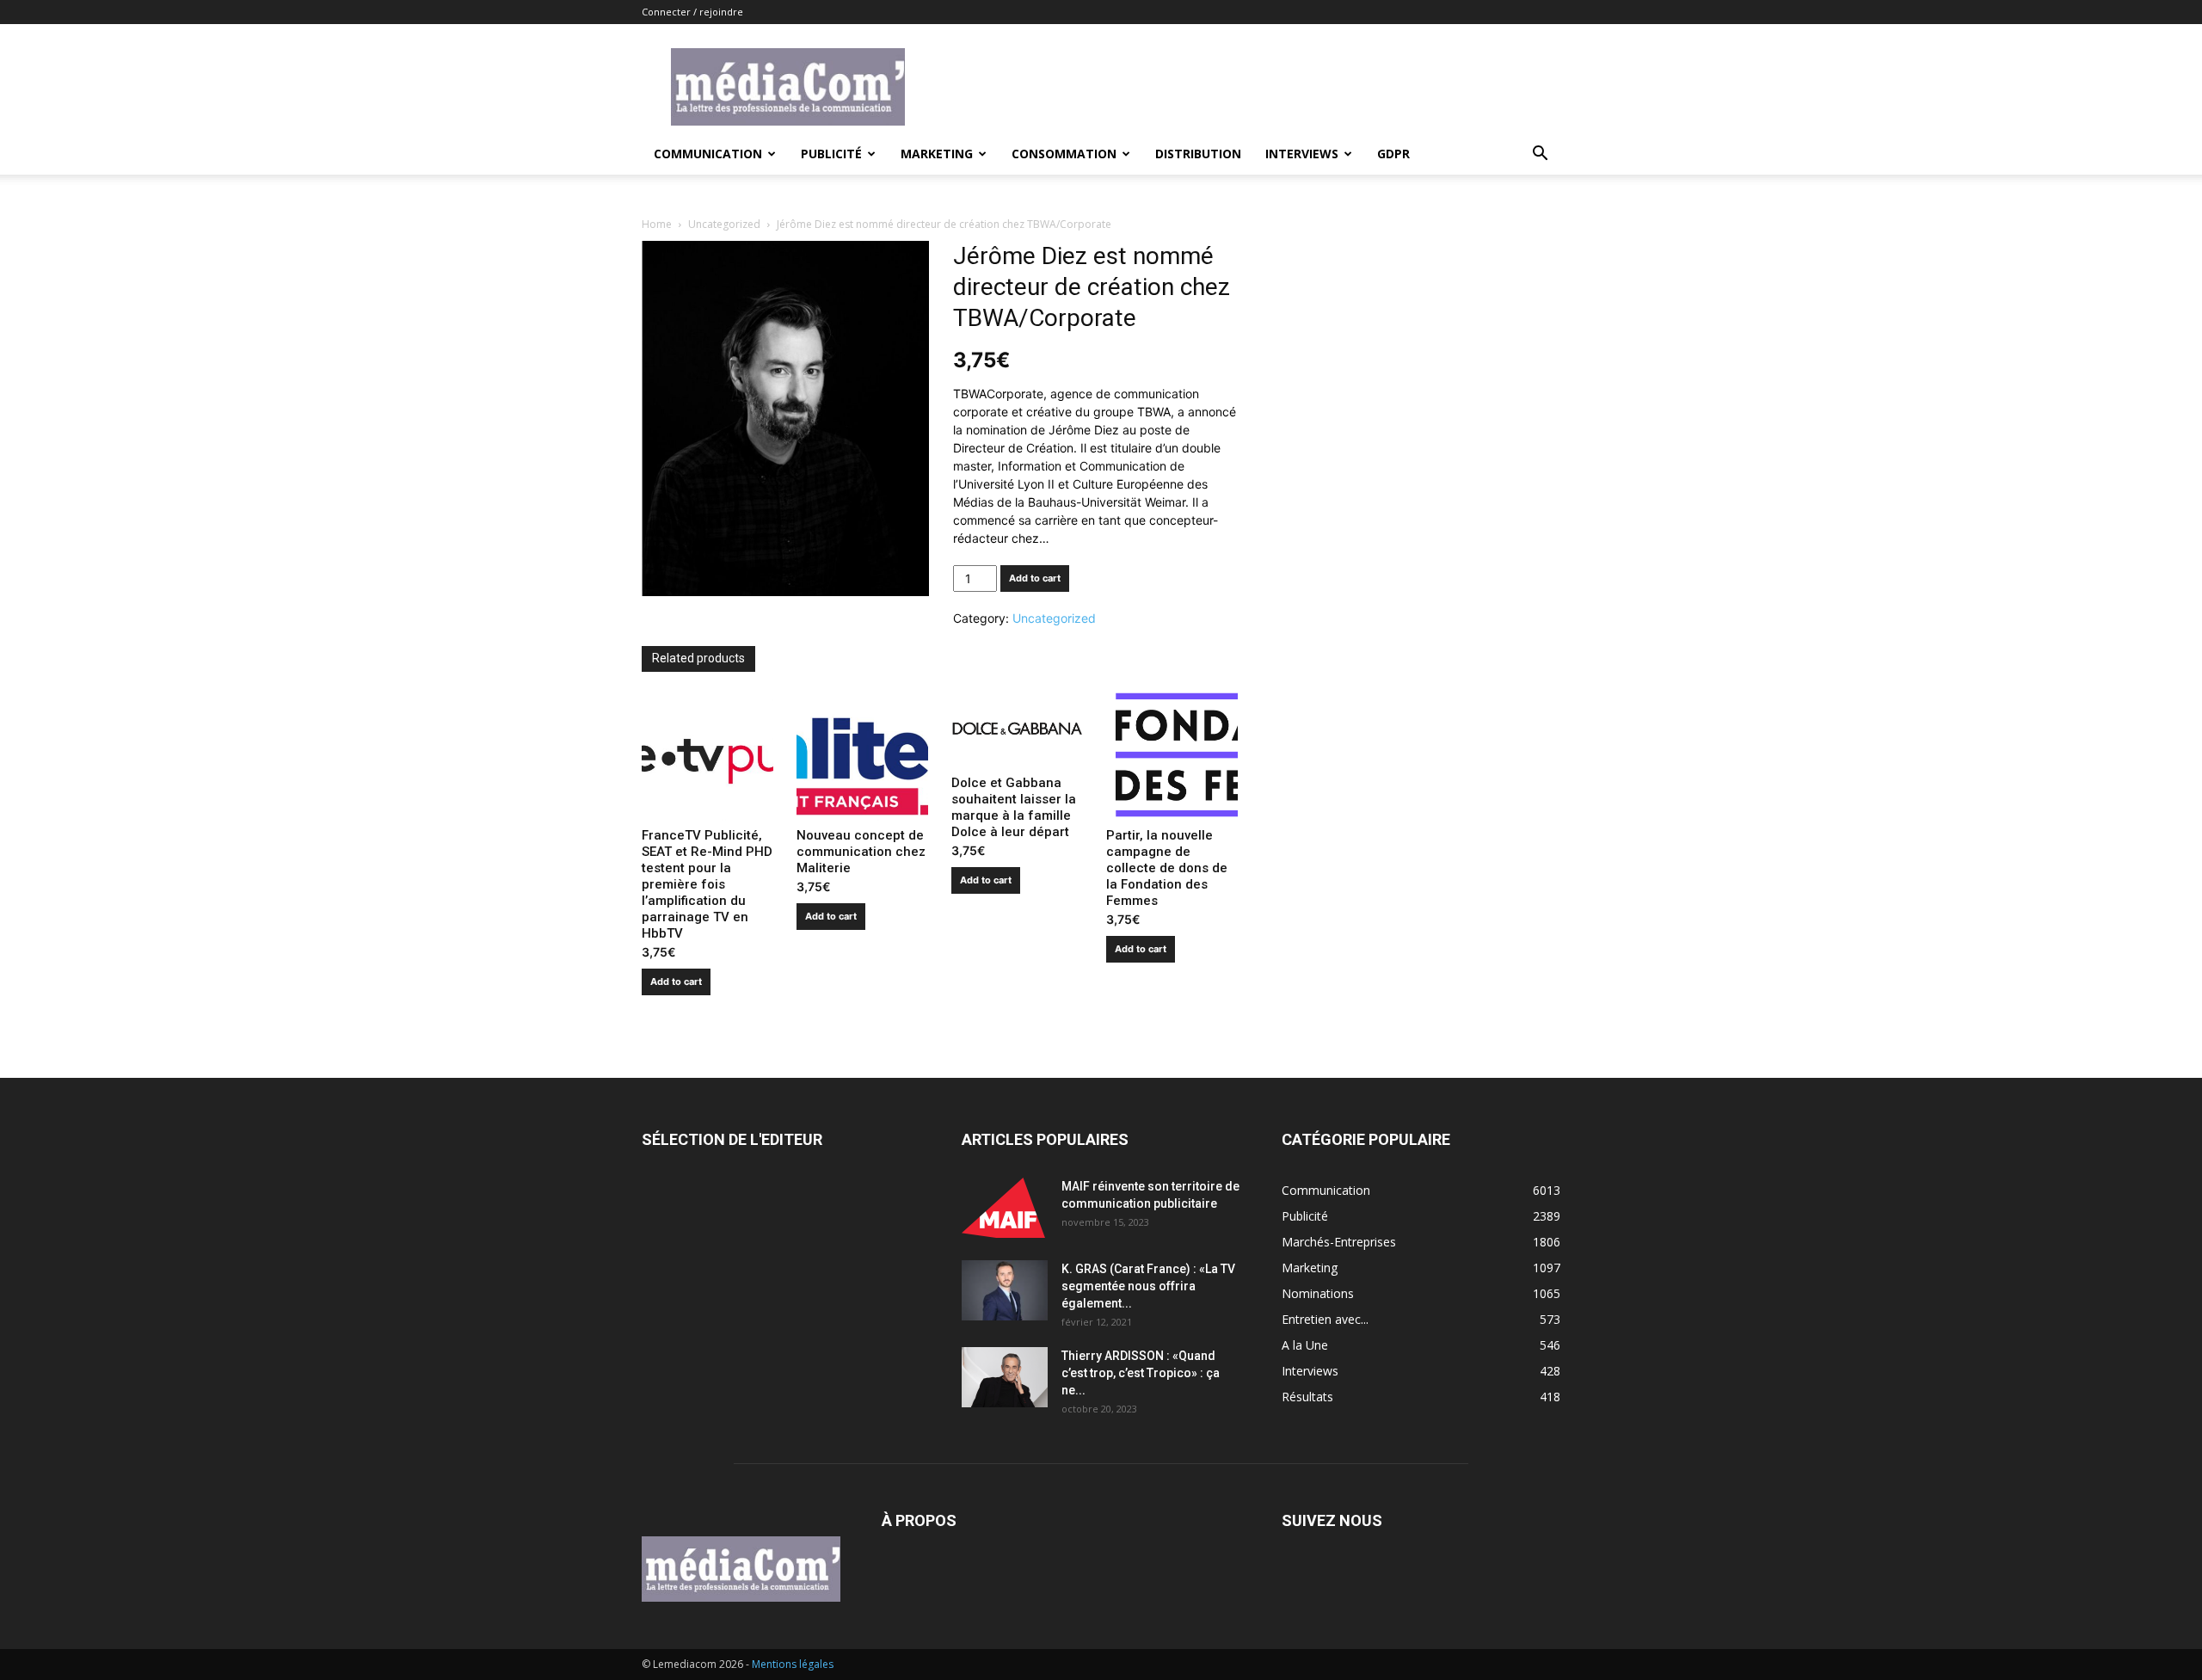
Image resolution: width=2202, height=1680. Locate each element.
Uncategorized (724, 224)
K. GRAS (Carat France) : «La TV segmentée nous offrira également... (1148, 1286)
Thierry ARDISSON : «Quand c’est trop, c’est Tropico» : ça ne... (1141, 1373)
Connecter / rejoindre (692, 12)
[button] (1540, 155)
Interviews (1302, 154)
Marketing (937, 154)
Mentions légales (793, 1664)
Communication (708, 154)
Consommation (1064, 154)
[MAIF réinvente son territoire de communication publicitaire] (1005, 1208)
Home (657, 224)
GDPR (1393, 154)
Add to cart (1035, 578)
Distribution (1198, 154)
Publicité (831, 154)
